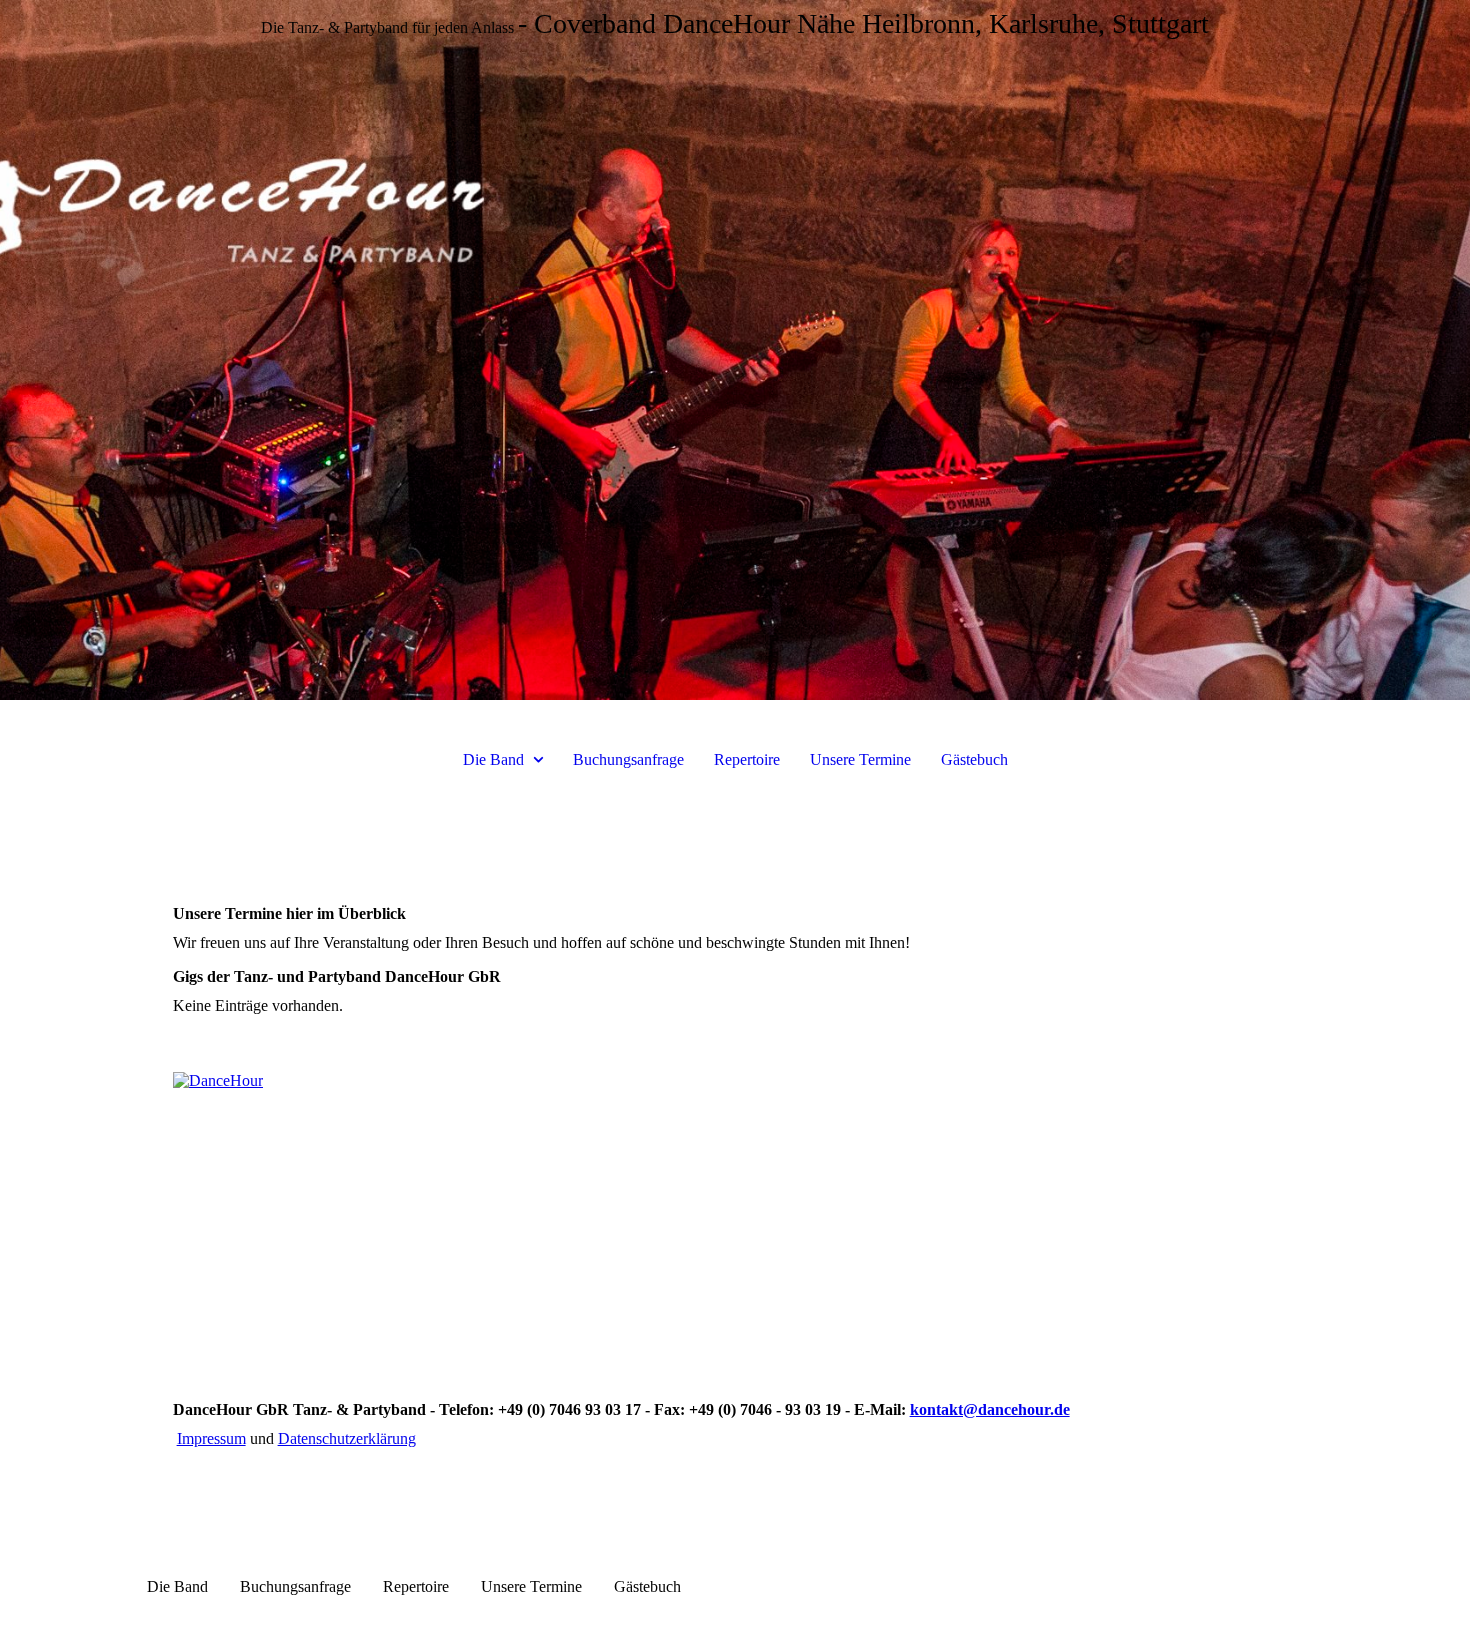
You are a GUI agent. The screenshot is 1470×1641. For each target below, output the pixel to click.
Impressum (211, 1438)
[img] (735, 350)
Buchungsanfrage (628, 759)
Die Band (493, 759)
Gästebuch (974, 759)
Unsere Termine (860, 759)
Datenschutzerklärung (347, 1438)
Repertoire (747, 759)
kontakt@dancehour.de (990, 1409)
